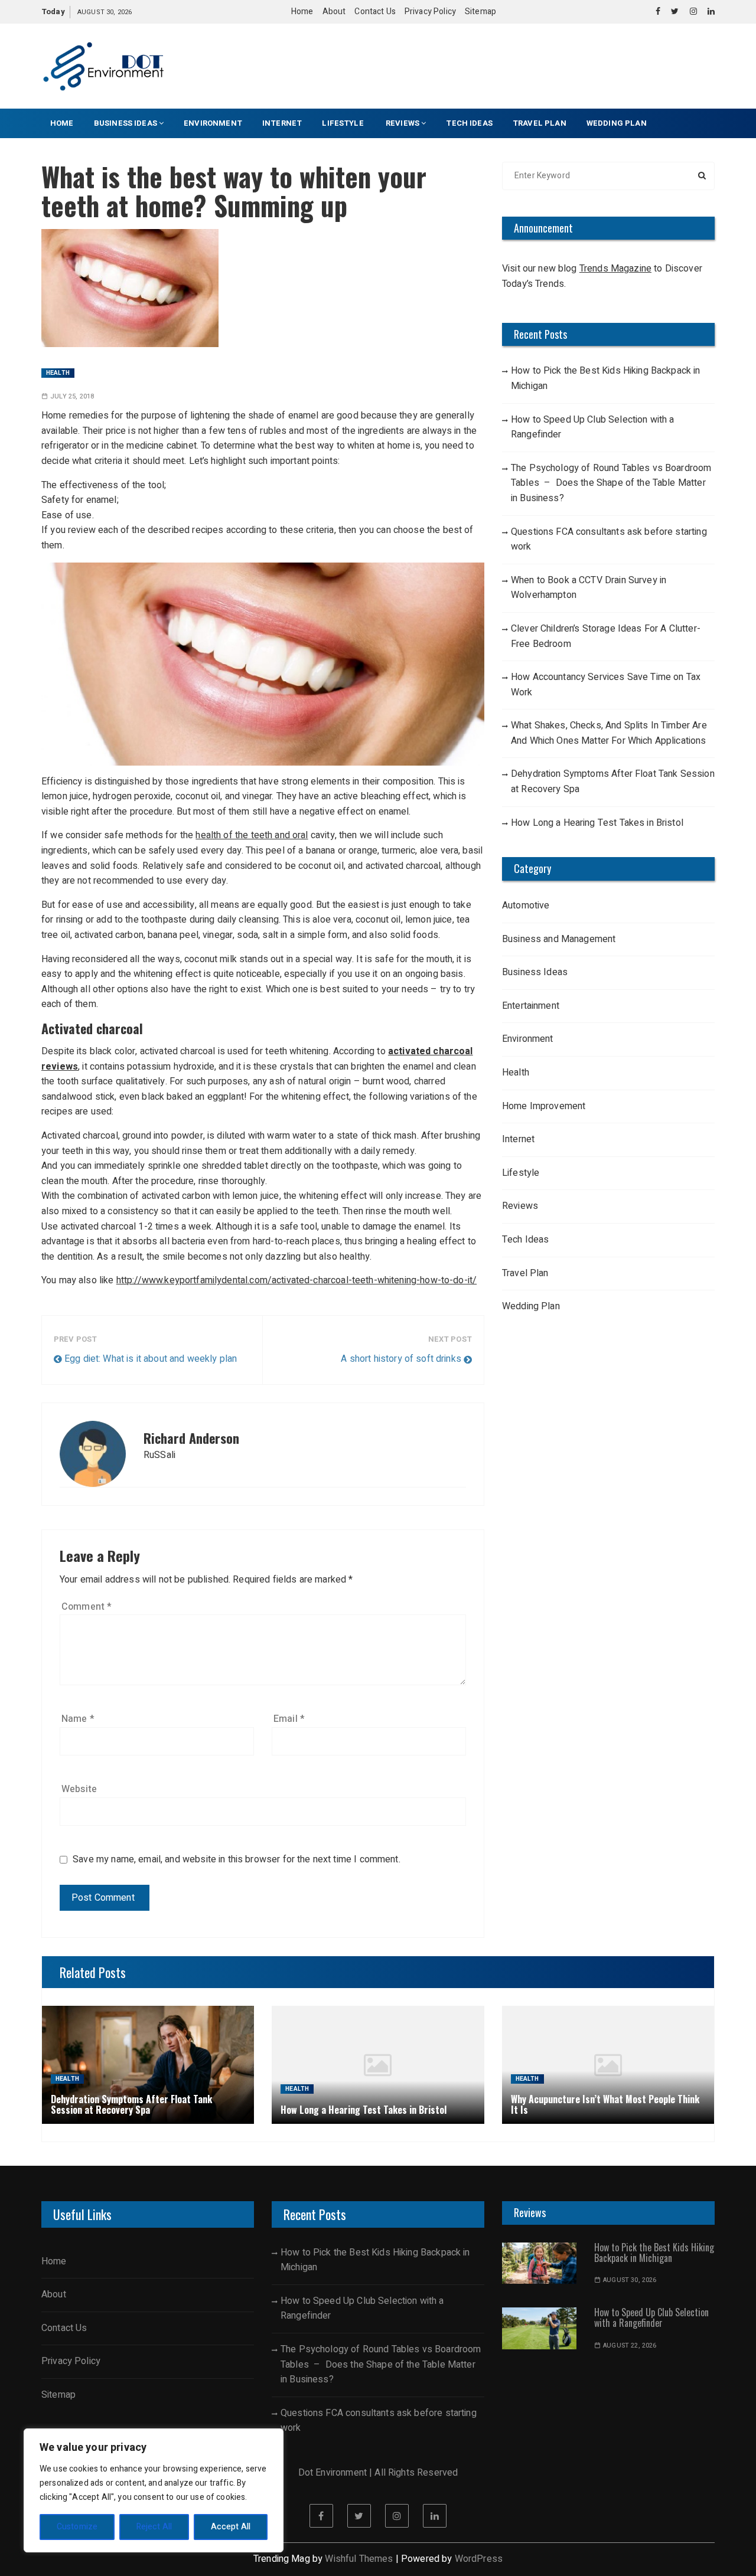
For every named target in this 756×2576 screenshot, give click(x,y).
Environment (213, 123)
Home (302, 12)
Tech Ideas (469, 123)
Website (79, 1789)
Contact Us (375, 12)
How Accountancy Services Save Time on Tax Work (606, 685)
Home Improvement (544, 1106)
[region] (154, 2490)
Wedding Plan (617, 123)
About (334, 12)
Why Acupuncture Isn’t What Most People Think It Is (605, 2104)
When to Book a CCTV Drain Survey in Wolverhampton (589, 588)
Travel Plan (540, 123)
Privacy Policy (430, 12)
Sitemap (480, 12)
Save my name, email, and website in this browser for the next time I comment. (237, 1860)
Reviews (403, 123)
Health (58, 373)
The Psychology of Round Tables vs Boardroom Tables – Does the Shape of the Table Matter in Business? (611, 483)
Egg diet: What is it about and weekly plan (151, 1359)
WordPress (479, 2559)
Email (289, 1719)
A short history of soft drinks (401, 1359)
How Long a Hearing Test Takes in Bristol (597, 823)
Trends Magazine (615, 269)
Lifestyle (344, 123)
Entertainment (531, 1006)
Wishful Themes (359, 2559)
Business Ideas (126, 123)
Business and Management (559, 939)
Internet (282, 123)
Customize (77, 2527)
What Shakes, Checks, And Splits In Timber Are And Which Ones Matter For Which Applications (609, 733)
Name (78, 1719)
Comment (87, 1607)
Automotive (526, 905)
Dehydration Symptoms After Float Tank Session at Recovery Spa (613, 782)
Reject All (154, 2527)
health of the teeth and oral (252, 835)
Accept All (231, 2527)
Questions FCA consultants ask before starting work (609, 540)
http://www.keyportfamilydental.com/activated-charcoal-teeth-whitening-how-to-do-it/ (296, 1280)
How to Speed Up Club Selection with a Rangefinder (593, 427)
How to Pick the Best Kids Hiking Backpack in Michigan (606, 378)
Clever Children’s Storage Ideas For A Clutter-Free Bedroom (606, 636)
